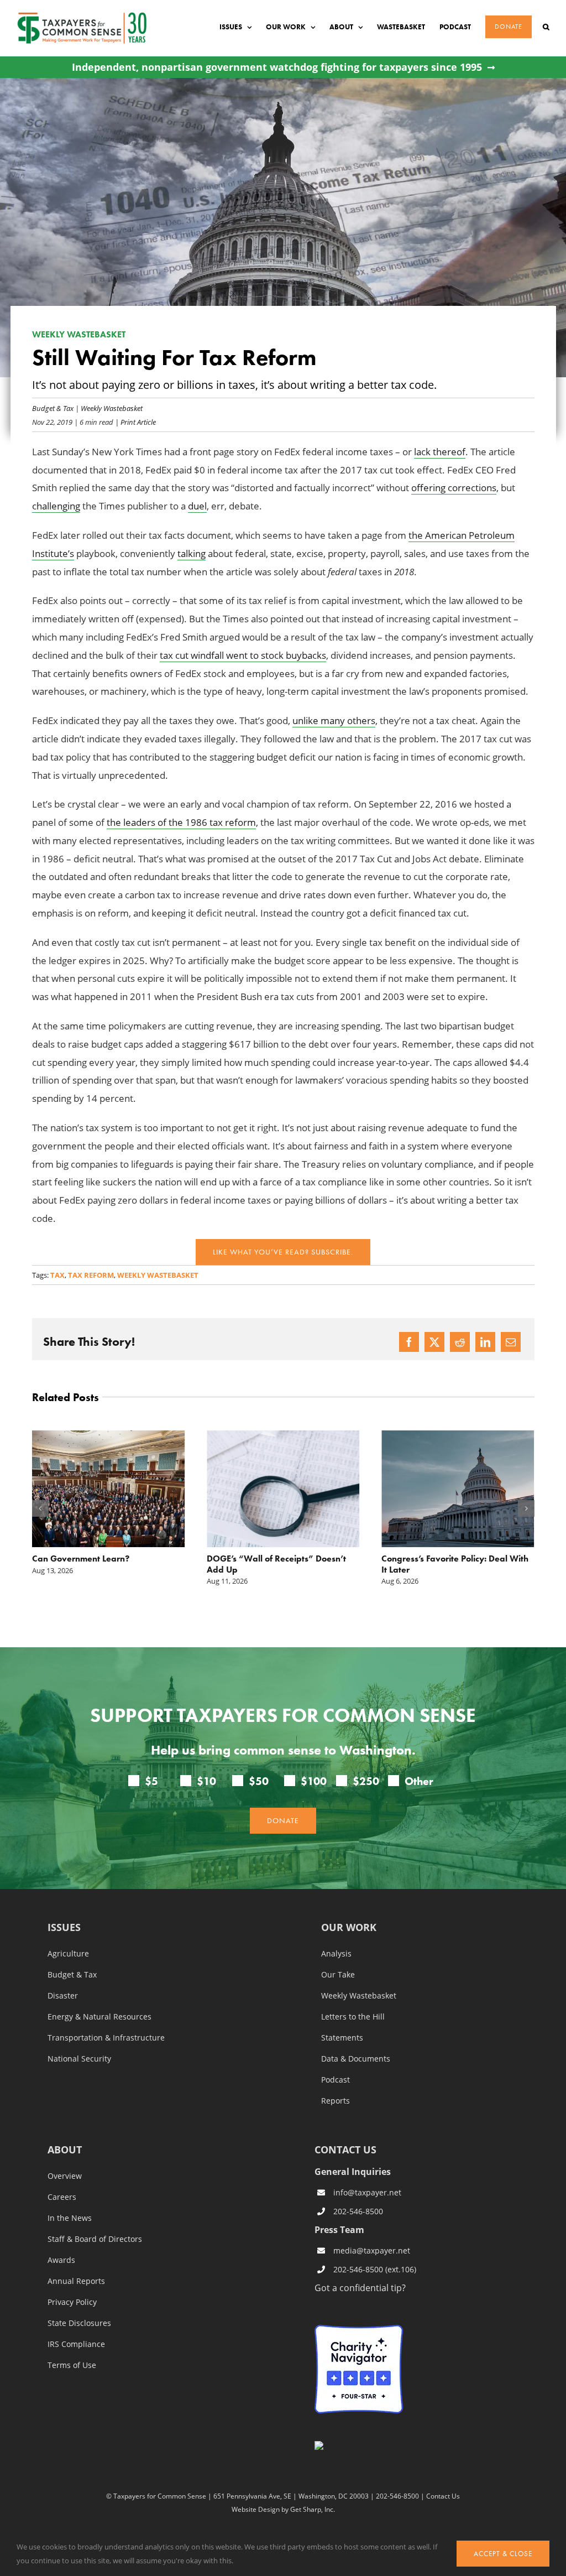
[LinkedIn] (485, 1342)
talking (192, 553)
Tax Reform (91, 1275)
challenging (56, 506)
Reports (336, 2101)
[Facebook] (409, 1342)
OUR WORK (349, 1928)
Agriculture (68, 1954)
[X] (434, 1342)
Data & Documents (356, 2059)
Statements (342, 2038)
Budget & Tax (53, 408)
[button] (546, 27)
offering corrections (454, 488)
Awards (61, 2260)
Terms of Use (72, 2365)
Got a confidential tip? (360, 2288)
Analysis (336, 1954)
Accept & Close (503, 2554)
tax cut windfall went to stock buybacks (243, 655)
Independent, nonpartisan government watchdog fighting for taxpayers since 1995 (277, 67)
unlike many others (334, 720)
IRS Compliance (76, 2344)
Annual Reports (76, 2281)
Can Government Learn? (81, 1558)
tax (57, 1275)
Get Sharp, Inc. (313, 2509)
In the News (70, 2218)
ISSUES (64, 1928)
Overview (65, 2176)
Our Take (338, 1975)
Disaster (63, 1996)
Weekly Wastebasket (112, 408)
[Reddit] (460, 1342)
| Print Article (135, 422)
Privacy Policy (72, 2302)
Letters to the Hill (353, 2017)
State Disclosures (79, 2323)
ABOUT (65, 2150)
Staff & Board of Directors (95, 2239)
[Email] (511, 1342)
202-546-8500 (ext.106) (375, 2269)
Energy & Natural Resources (99, 2017)
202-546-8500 (358, 2211)
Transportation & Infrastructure (106, 2038)
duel (197, 506)
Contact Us (443, 2496)
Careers (62, 2197)
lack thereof (440, 452)
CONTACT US (345, 2150)
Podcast (336, 2080)
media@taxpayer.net (372, 2250)
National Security (79, 2059)
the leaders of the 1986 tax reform (181, 822)
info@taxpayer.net (367, 2192)
